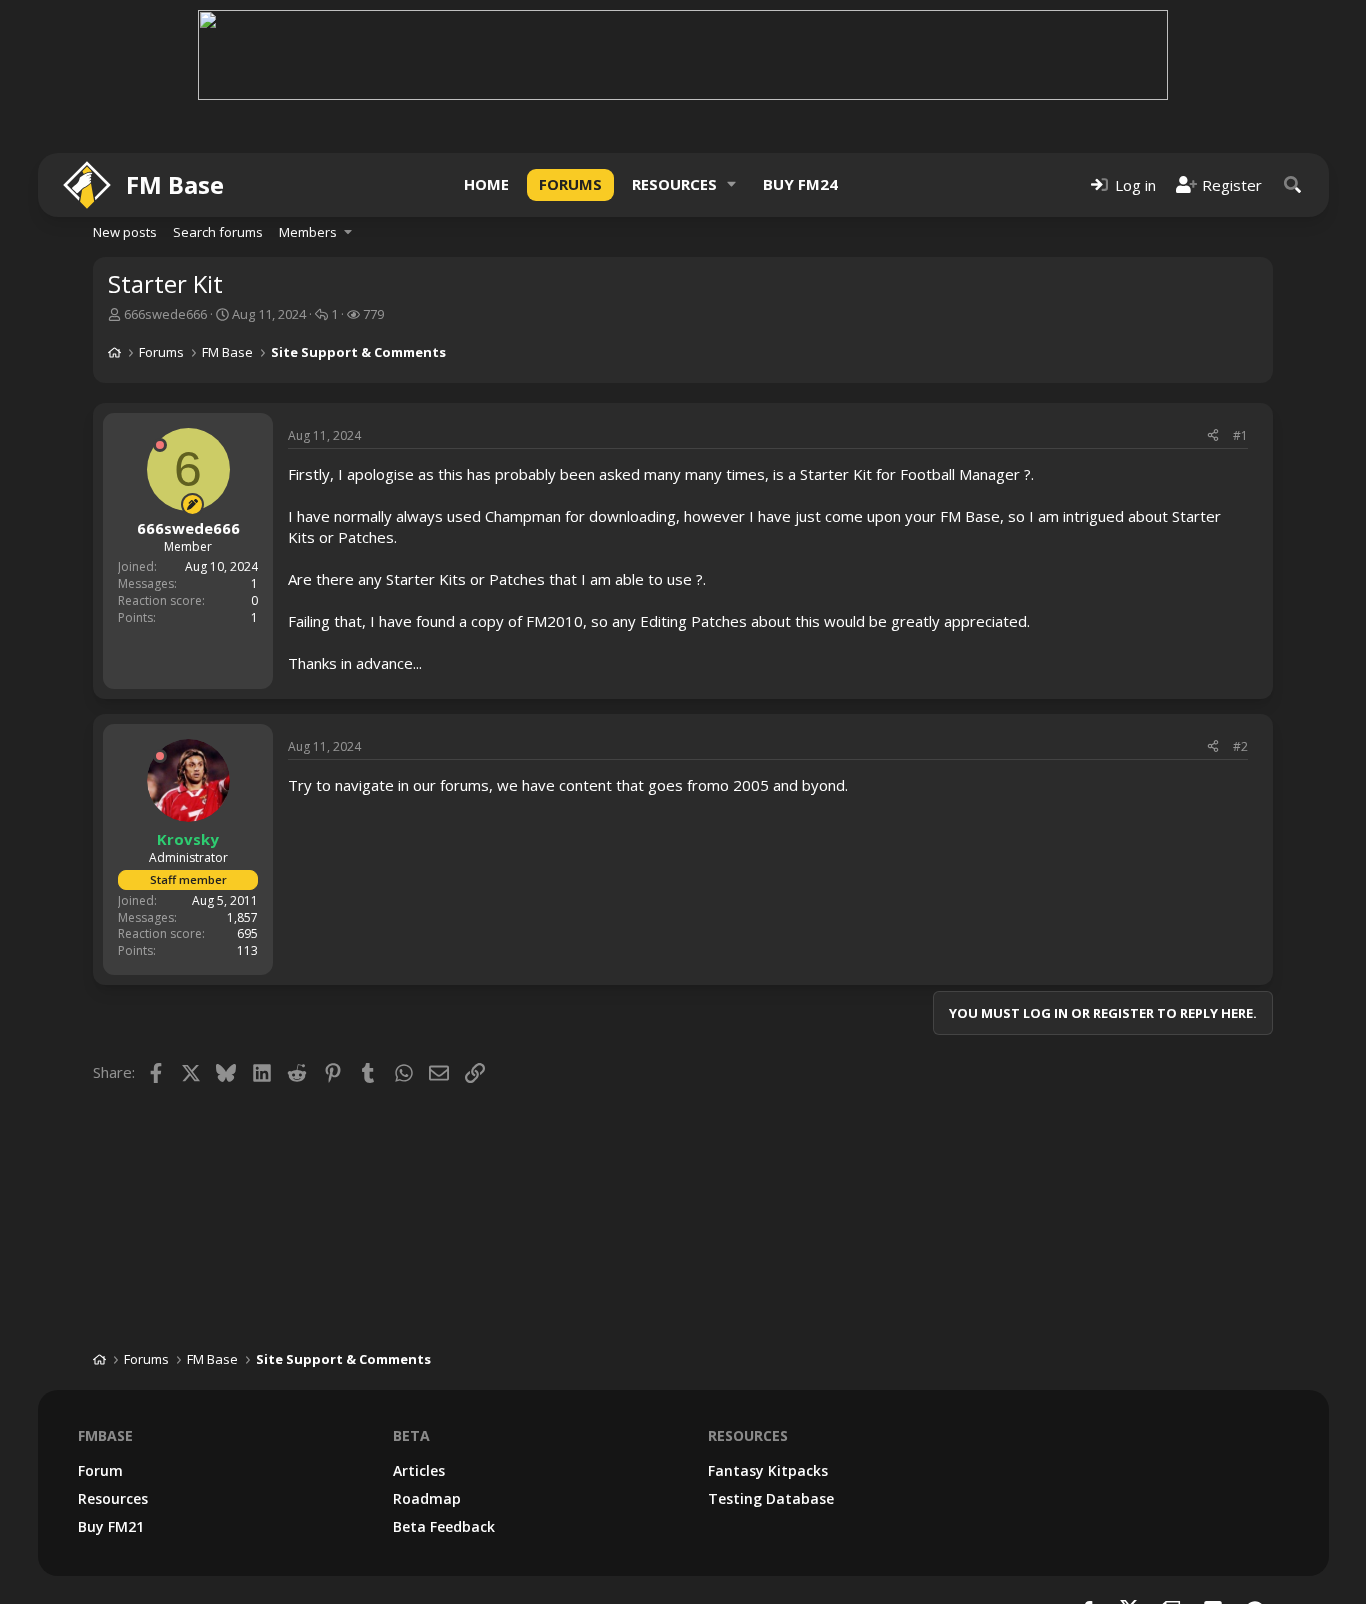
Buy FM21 (111, 1526)
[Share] (1213, 436)
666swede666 (165, 314)
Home (486, 184)
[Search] (1293, 184)
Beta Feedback (444, 1526)
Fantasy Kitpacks (768, 1470)
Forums (570, 184)
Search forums (218, 232)
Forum (100, 1470)
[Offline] (160, 445)
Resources (674, 184)
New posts (125, 232)
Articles (419, 1470)
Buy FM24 (800, 184)
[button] (732, 184)
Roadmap (427, 1498)
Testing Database (771, 1498)
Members (308, 232)
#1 (1240, 435)
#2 (1240, 746)
